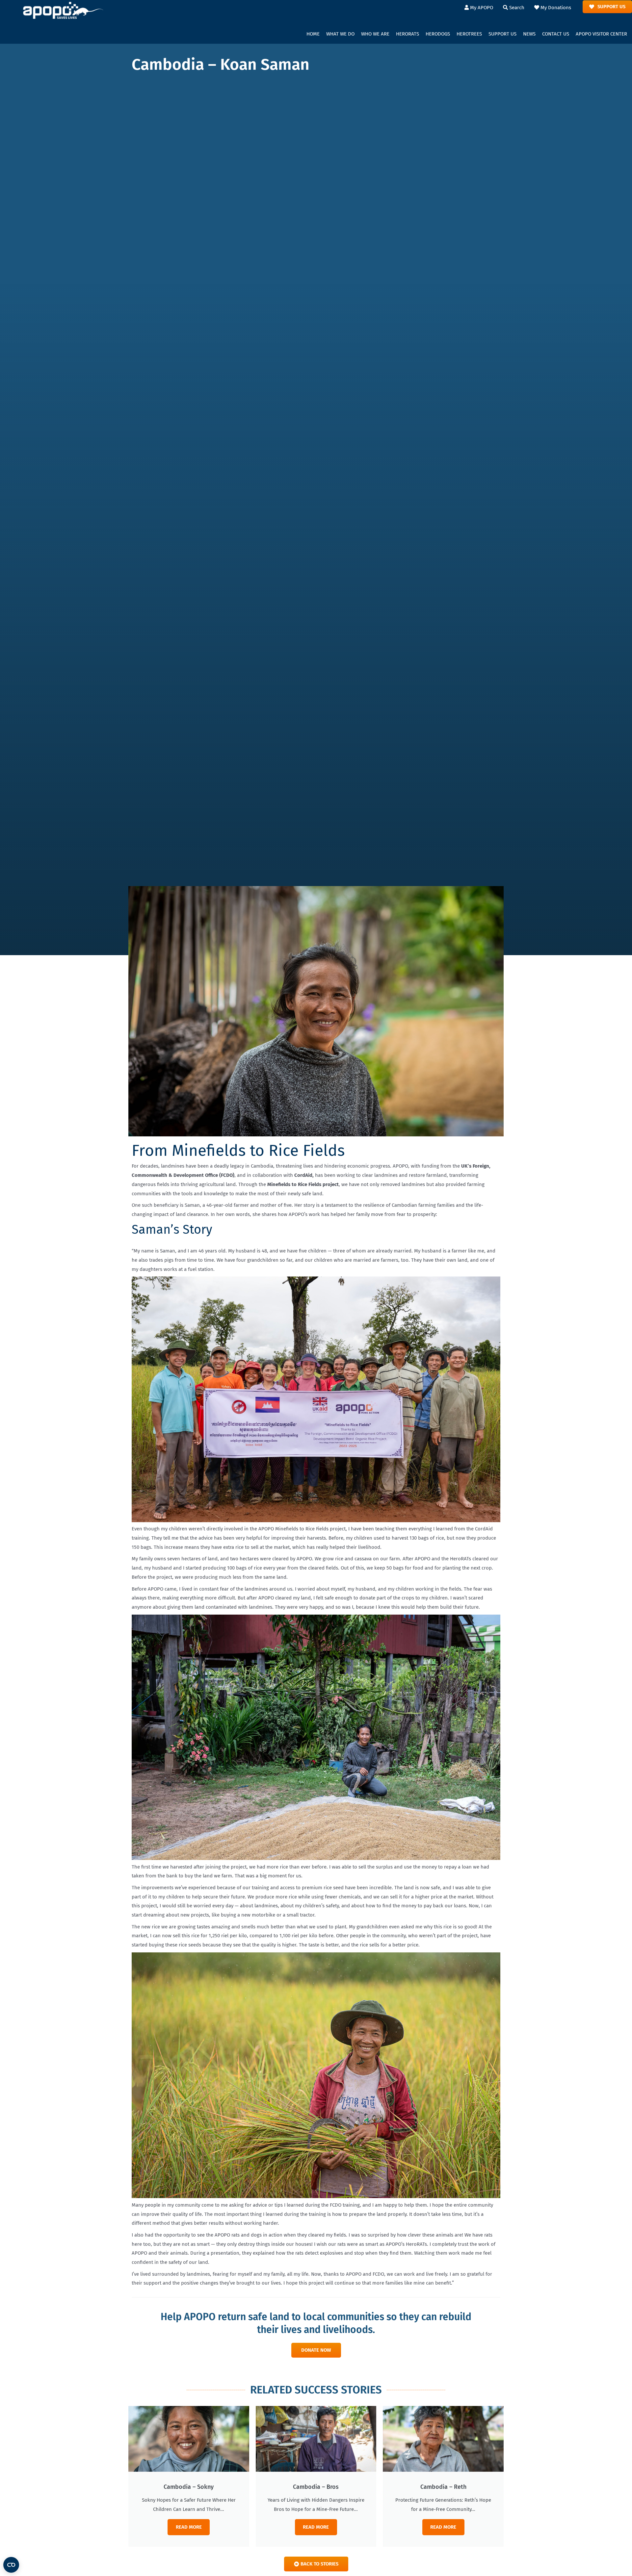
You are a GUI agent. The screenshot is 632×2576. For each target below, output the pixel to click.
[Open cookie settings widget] (11, 2565)
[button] (340, 34)
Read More (189, 2527)
